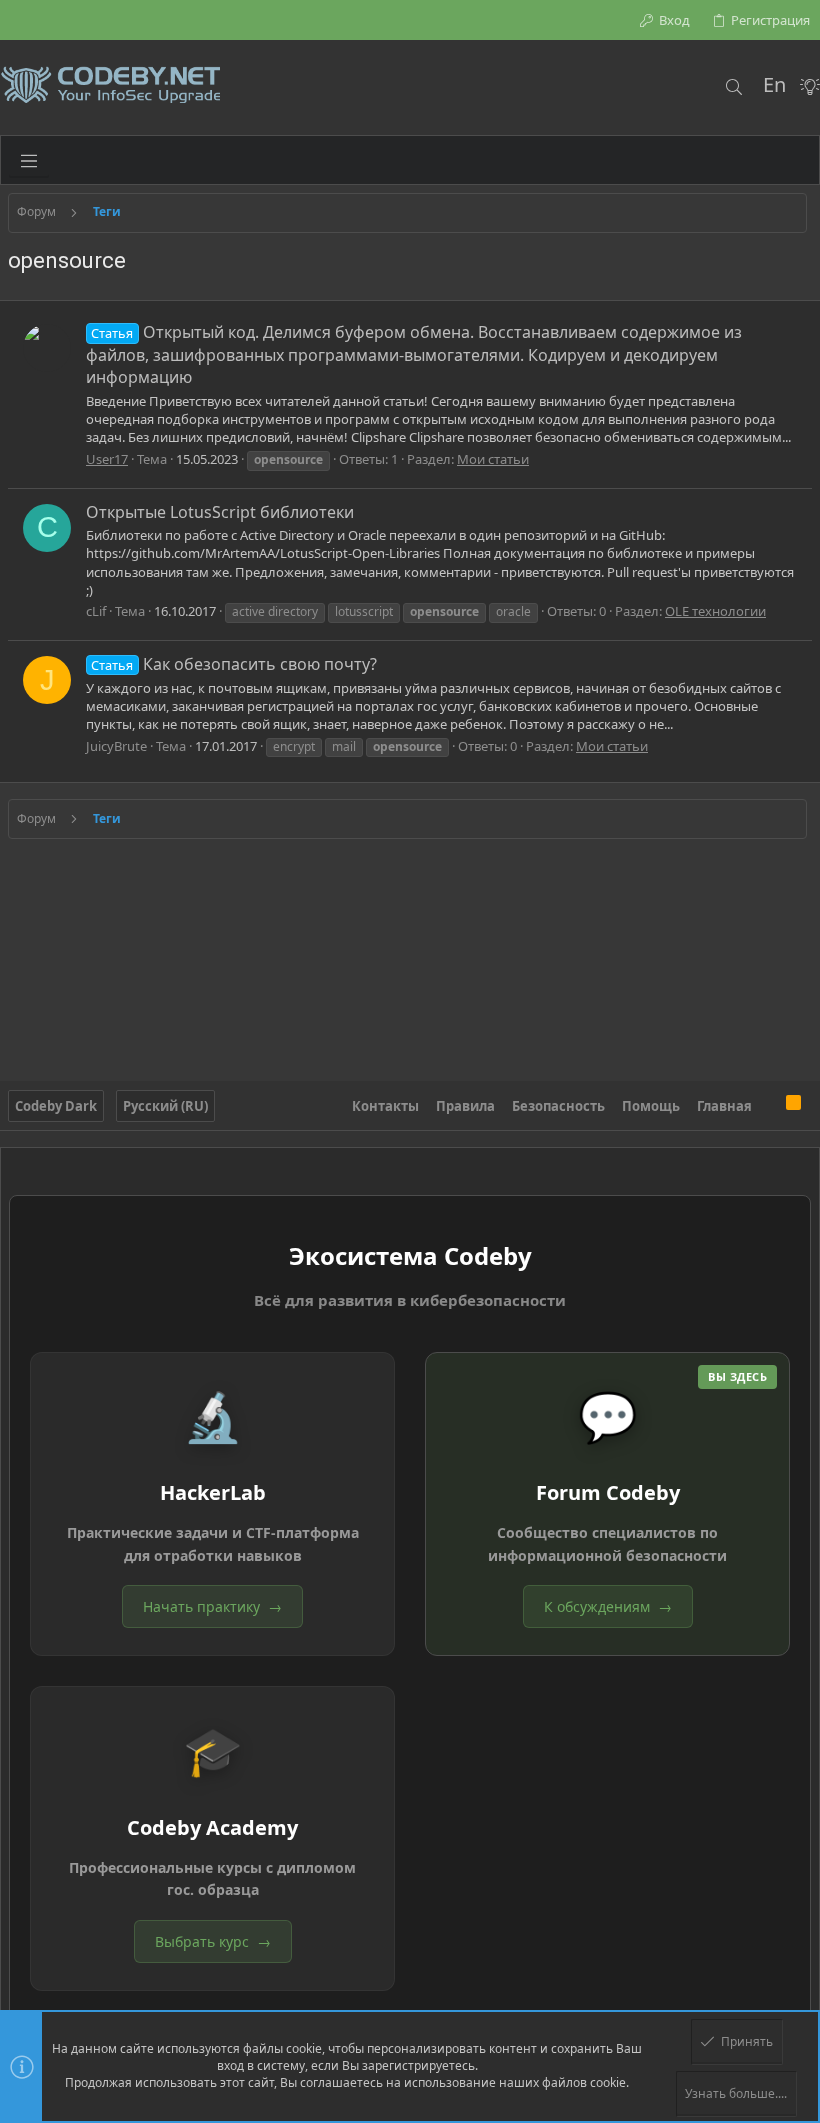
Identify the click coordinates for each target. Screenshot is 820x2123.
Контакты (385, 1106)
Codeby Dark (56, 1106)
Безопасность (558, 1106)
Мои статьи (493, 459)
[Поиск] (733, 87)
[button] (29, 160)
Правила (465, 1106)
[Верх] (769, 1106)
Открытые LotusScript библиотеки (220, 512)
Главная (724, 1106)
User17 (107, 459)
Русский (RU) (165, 1106)
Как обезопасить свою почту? (233, 664)
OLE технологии (715, 611)
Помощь (651, 1106)
